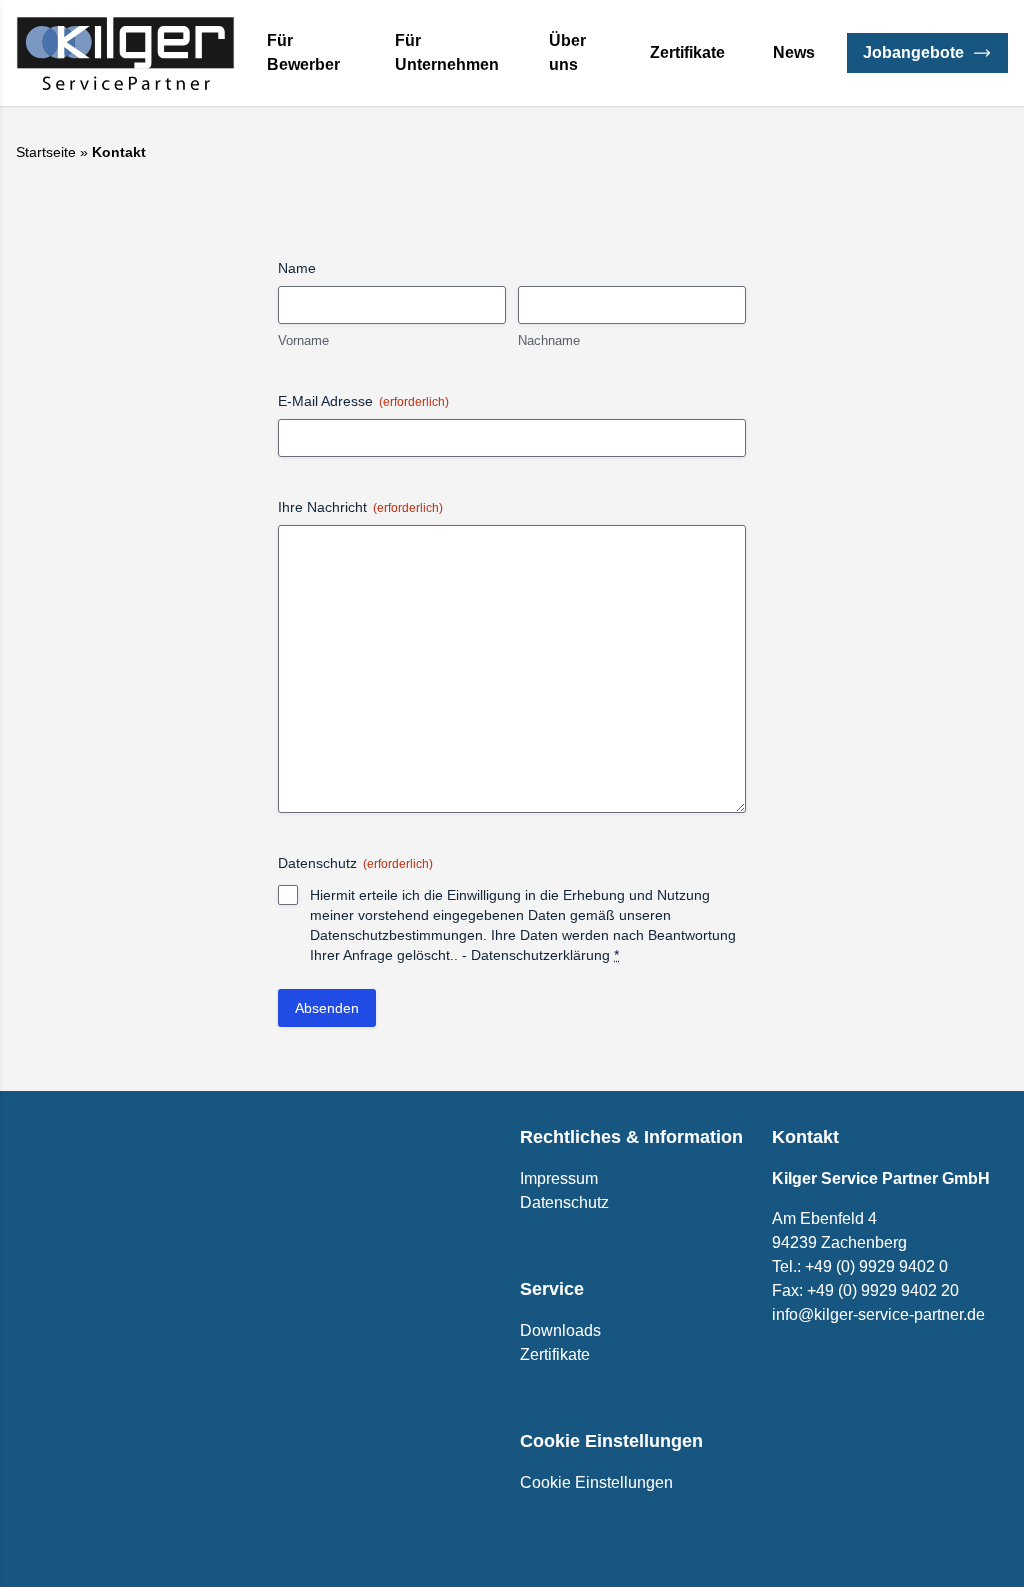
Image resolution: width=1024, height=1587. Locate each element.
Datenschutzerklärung (540, 955)
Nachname (549, 340)
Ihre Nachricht (360, 507)
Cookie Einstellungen (596, 1482)
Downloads (560, 1330)
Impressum (559, 1178)
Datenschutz (564, 1202)
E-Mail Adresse (363, 401)
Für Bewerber (303, 52)
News (794, 52)
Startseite (46, 152)
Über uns (567, 52)
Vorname (303, 340)
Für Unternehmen (447, 52)
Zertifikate (687, 52)
